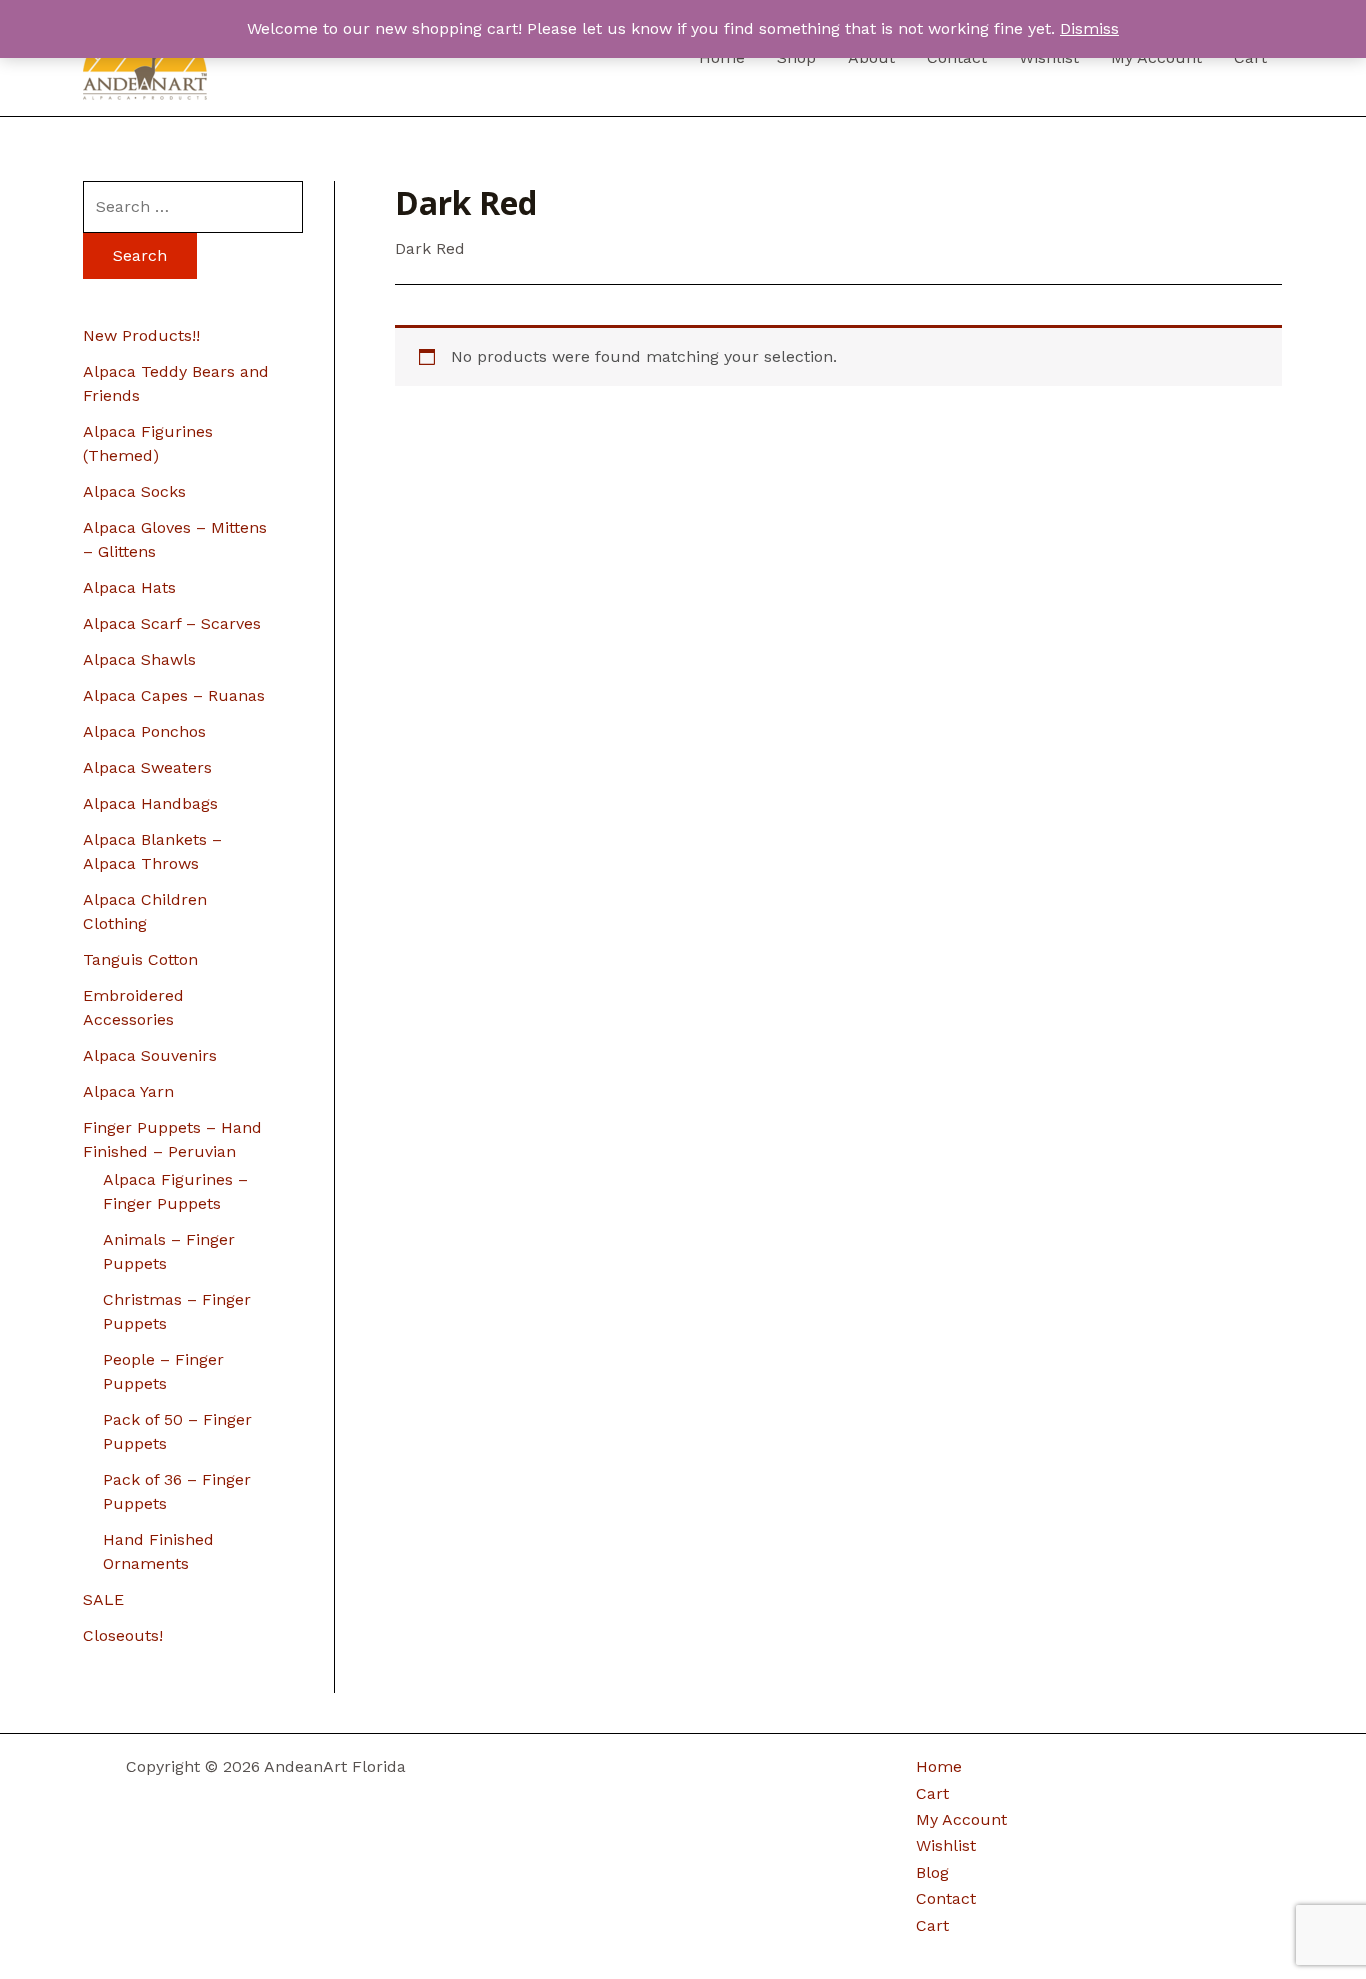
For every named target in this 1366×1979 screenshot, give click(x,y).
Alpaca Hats (129, 587)
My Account (961, 1819)
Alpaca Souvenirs (150, 1055)
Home (939, 1766)
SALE (103, 1599)
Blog (932, 1872)
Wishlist (946, 1845)
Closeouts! (123, 1635)
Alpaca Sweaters (147, 767)
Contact (946, 1898)
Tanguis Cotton (140, 959)
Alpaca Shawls (139, 659)
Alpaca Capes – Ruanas (174, 695)
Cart (932, 1793)
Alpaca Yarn (128, 1091)
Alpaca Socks (134, 491)
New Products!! (141, 335)
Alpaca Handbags (150, 803)
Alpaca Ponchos (144, 731)
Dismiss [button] (1089, 28)
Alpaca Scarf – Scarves (172, 623)
